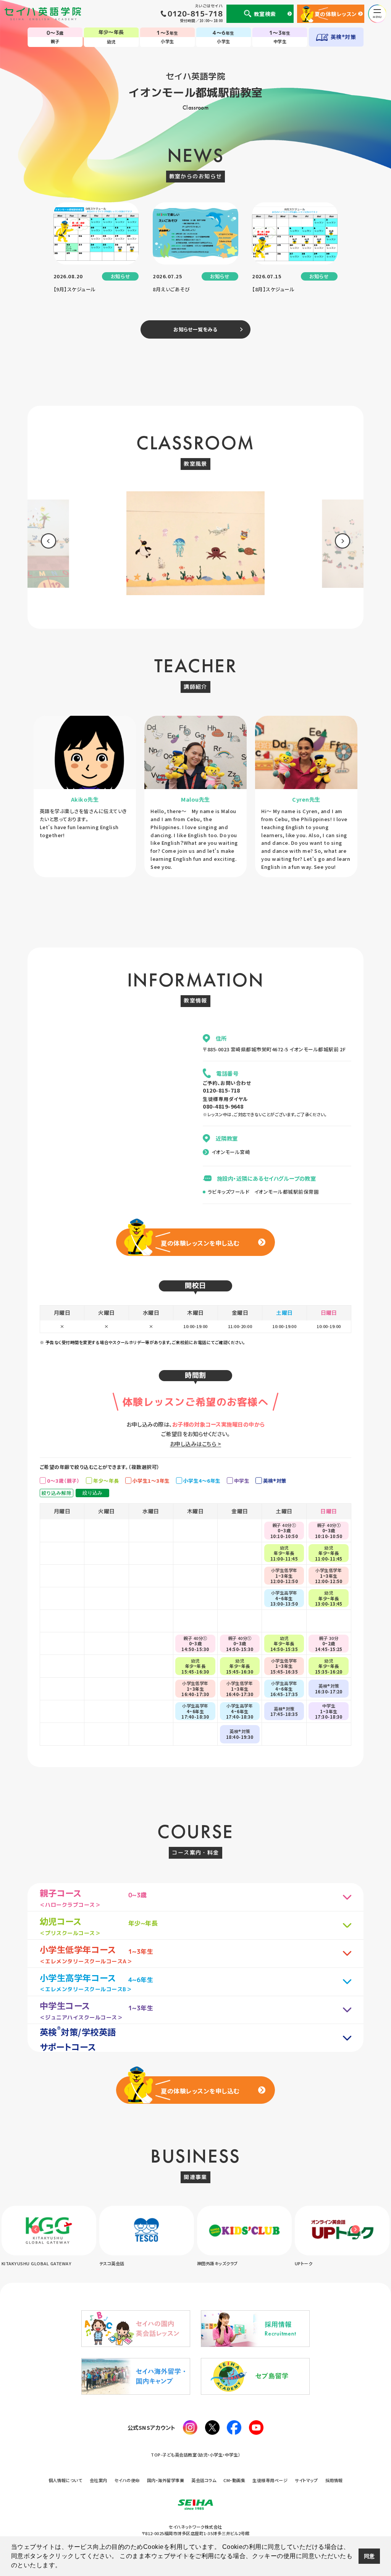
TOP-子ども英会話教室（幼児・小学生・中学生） (195, 2455)
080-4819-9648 (223, 1106)
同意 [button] (369, 2556)
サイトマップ (306, 2480)
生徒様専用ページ (270, 2480)
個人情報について (65, 2480)
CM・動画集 (234, 2480)
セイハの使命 (127, 2480)
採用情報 (334, 2480)
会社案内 (99, 2480)
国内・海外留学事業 (166, 2480)
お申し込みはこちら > (195, 1444)
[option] (195, 546)
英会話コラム (204, 2480)
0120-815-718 (221, 1090)
